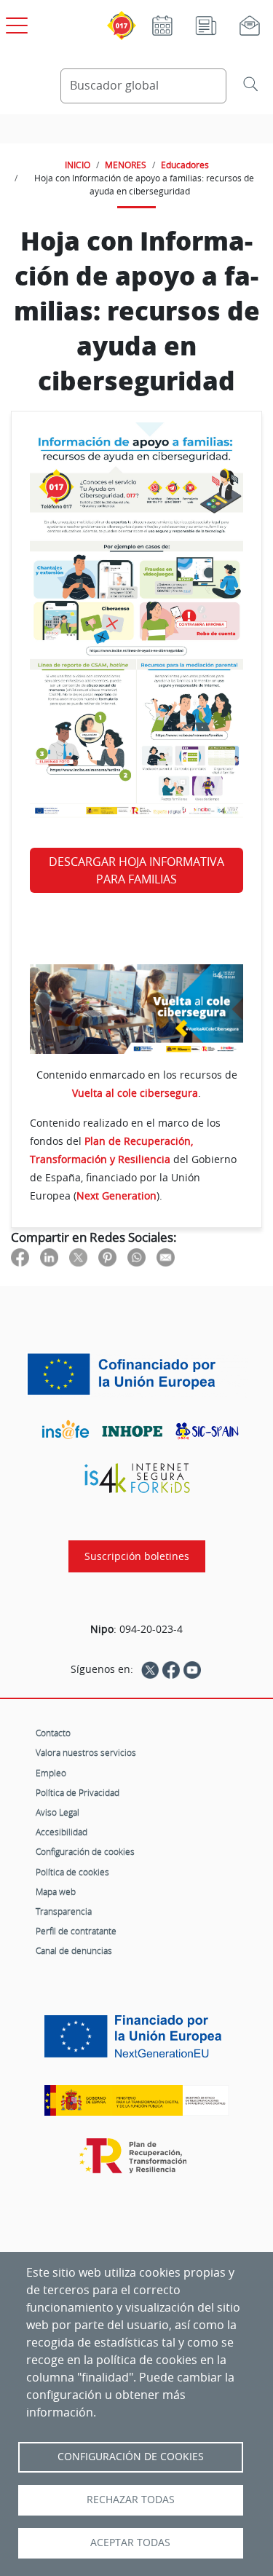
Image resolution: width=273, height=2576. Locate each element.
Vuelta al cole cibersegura (135, 1093)
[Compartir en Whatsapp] (136, 1257)
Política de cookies (72, 1872)
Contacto (53, 1733)
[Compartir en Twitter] (78, 1257)
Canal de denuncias (74, 1950)
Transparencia (64, 1911)
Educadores (185, 165)
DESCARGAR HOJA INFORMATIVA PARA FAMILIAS (136, 870)
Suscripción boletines (137, 1556)
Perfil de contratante (76, 1931)
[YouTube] (192, 1669)
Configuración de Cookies (131, 2457)
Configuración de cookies (85, 1851)
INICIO (78, 165)
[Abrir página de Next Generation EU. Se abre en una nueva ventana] (136, 2042)
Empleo (51, 1773)
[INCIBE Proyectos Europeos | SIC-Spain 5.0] (136, 1374)
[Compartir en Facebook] (20, 1257)
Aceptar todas (130, 2542)
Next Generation (116, 1196)
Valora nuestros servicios (86, 1752)
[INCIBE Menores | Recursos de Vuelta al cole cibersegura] (136, 1009)
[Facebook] (171, 1669)
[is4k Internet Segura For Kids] (137, 1478)
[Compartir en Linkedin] (49, 1257)
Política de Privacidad (78, 1792)
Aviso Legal (58, 1812)
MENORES (126, 165)
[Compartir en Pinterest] (107, 1257)
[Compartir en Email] (166, 1257)
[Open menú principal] (15, 23)
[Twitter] (150, 1669)
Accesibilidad (62, 1832)
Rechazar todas (131, 2500)
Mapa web (56, 1891)
